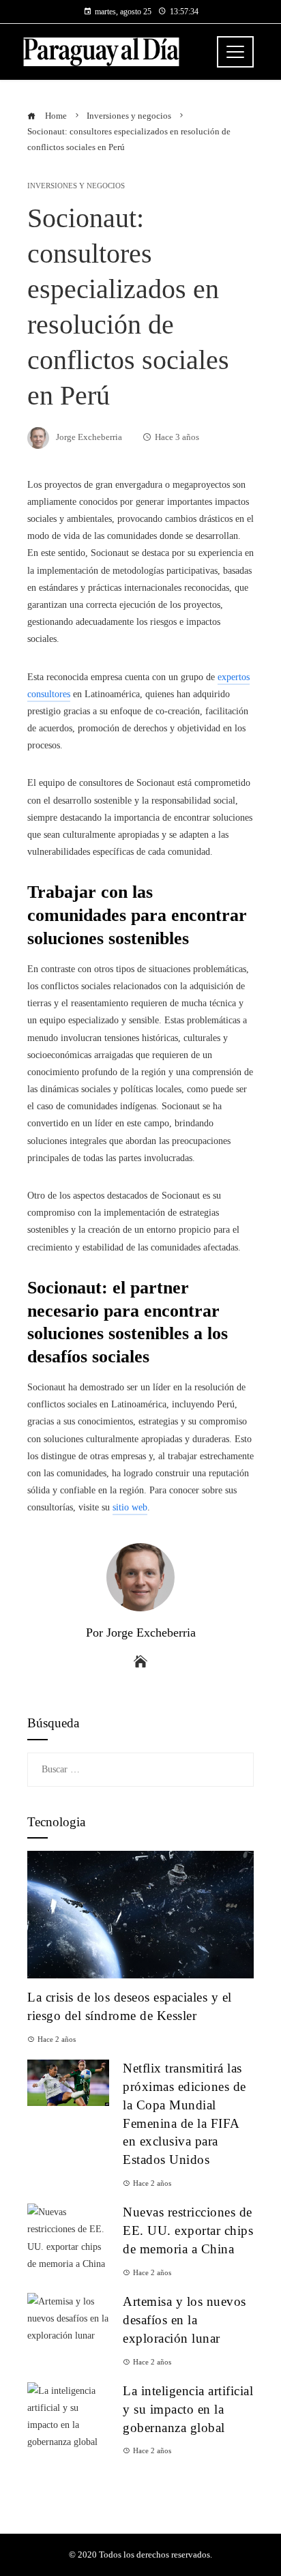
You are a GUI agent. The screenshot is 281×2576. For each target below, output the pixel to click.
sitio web (130, 1507)
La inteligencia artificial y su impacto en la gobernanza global (188, 2409)
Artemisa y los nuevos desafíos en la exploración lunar (184, 2320)
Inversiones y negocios (76, 186)
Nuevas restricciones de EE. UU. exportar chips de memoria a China (188, 2230)
